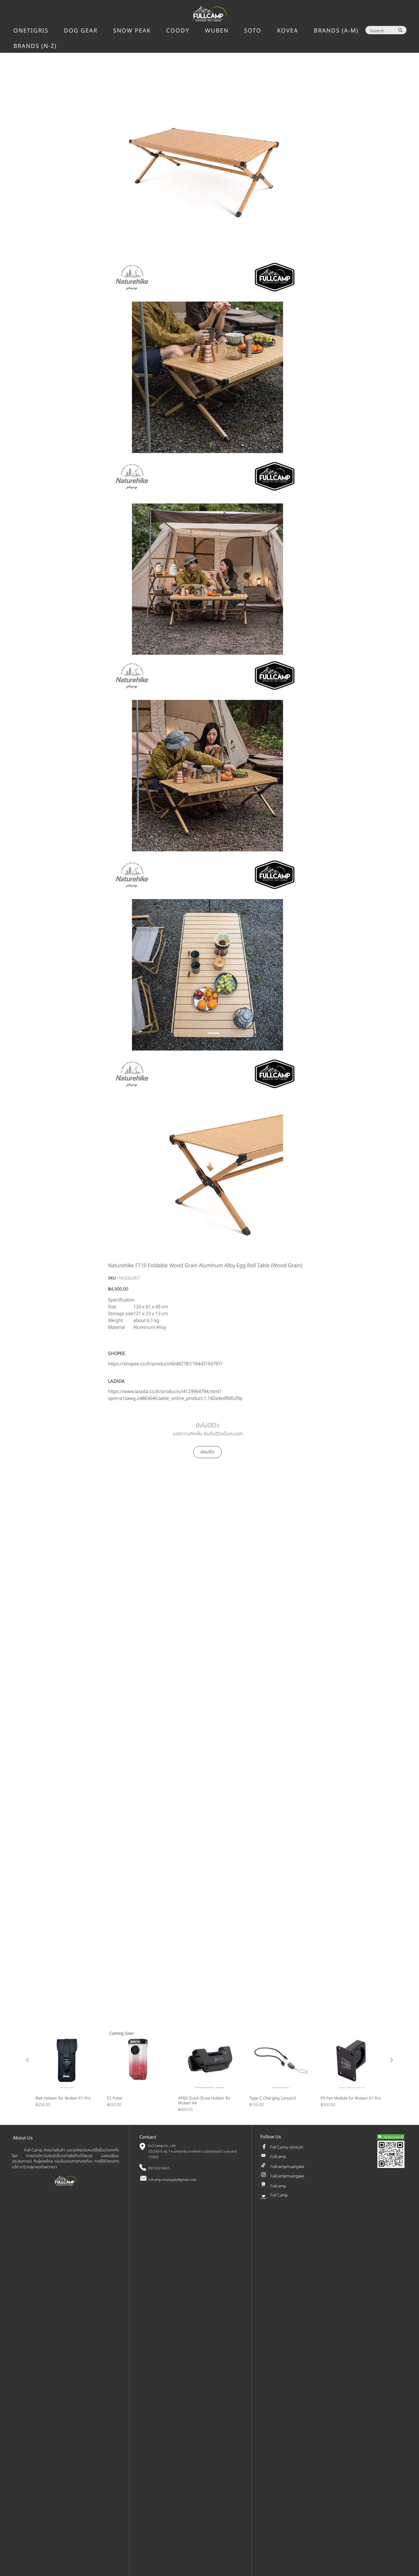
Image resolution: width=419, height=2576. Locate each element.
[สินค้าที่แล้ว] (27, 2060)
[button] (188, 46)
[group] (209, 2071)
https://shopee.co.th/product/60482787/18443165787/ (165, 1364)
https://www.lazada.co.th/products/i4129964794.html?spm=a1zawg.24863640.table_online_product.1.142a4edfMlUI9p (175, 1395)
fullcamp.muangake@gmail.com (172, 2180)
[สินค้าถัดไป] (392, 2060)
